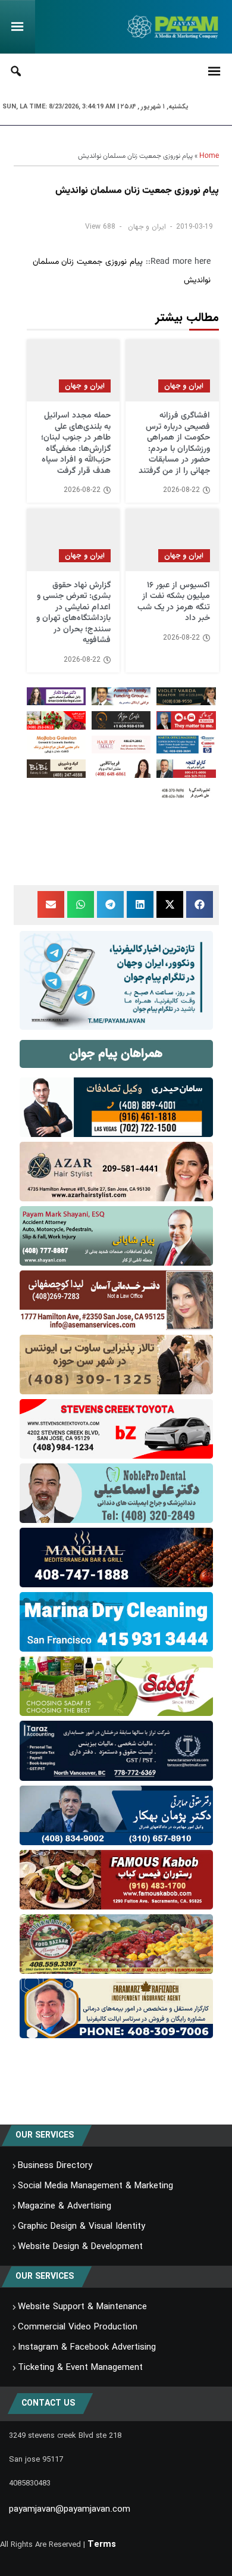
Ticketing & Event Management (80, 2368)
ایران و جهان (147, 227)
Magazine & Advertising (65, 2206)
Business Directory (55, 2166)
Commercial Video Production (78, 2327)
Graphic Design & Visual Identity (81, 2226)
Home (209, 156)
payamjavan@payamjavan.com (70, 2509)
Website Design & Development (80, 2247)
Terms (102, 2544)
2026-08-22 (181, 490)
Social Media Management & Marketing (95, 2186)
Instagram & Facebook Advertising (87, 2347)
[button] (200, 904)
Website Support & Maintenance (82, 2307)
